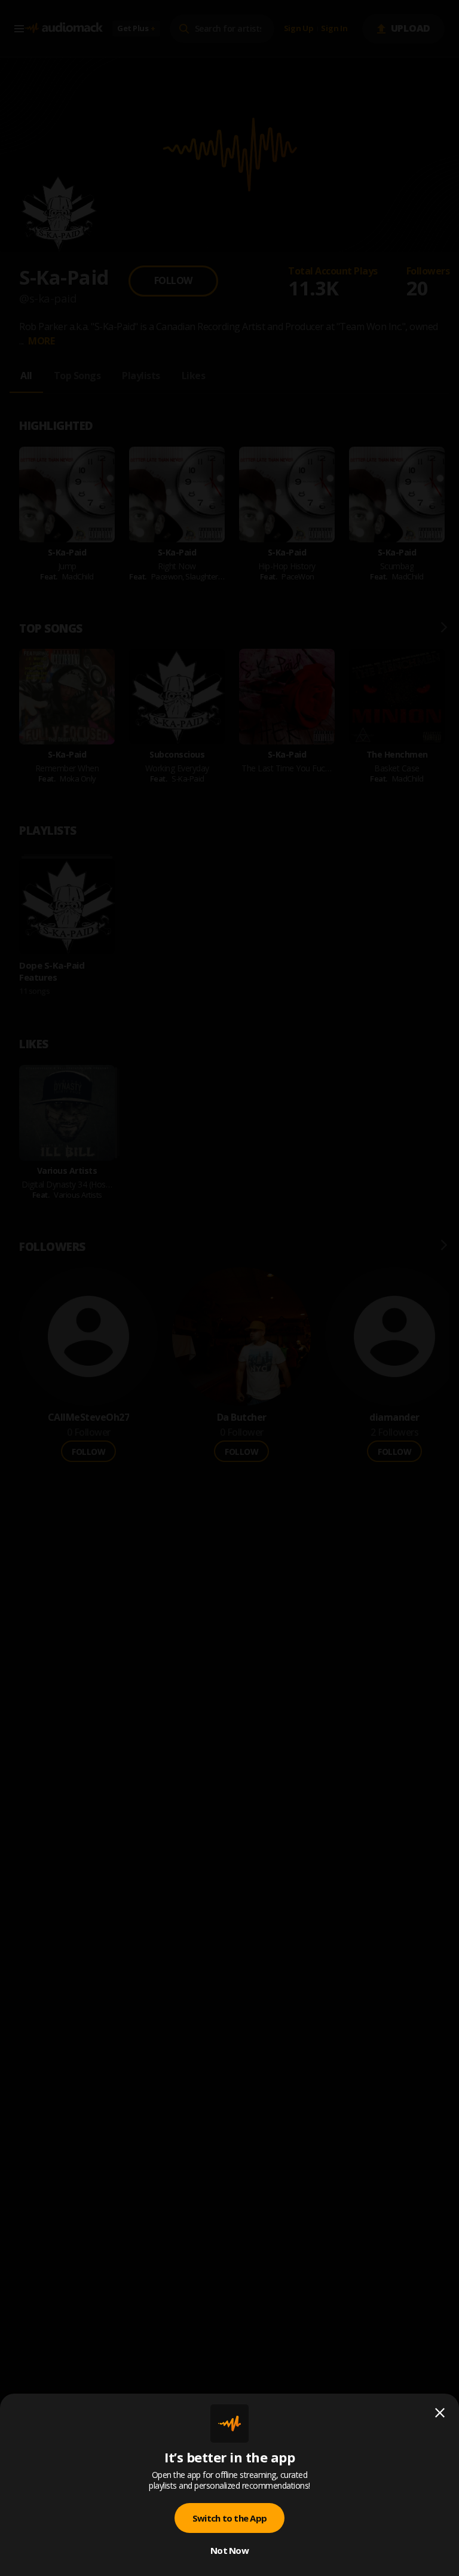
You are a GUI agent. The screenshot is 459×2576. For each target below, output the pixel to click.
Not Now (229, 2550)
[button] (229, 1288)
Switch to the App (229, 2518)
